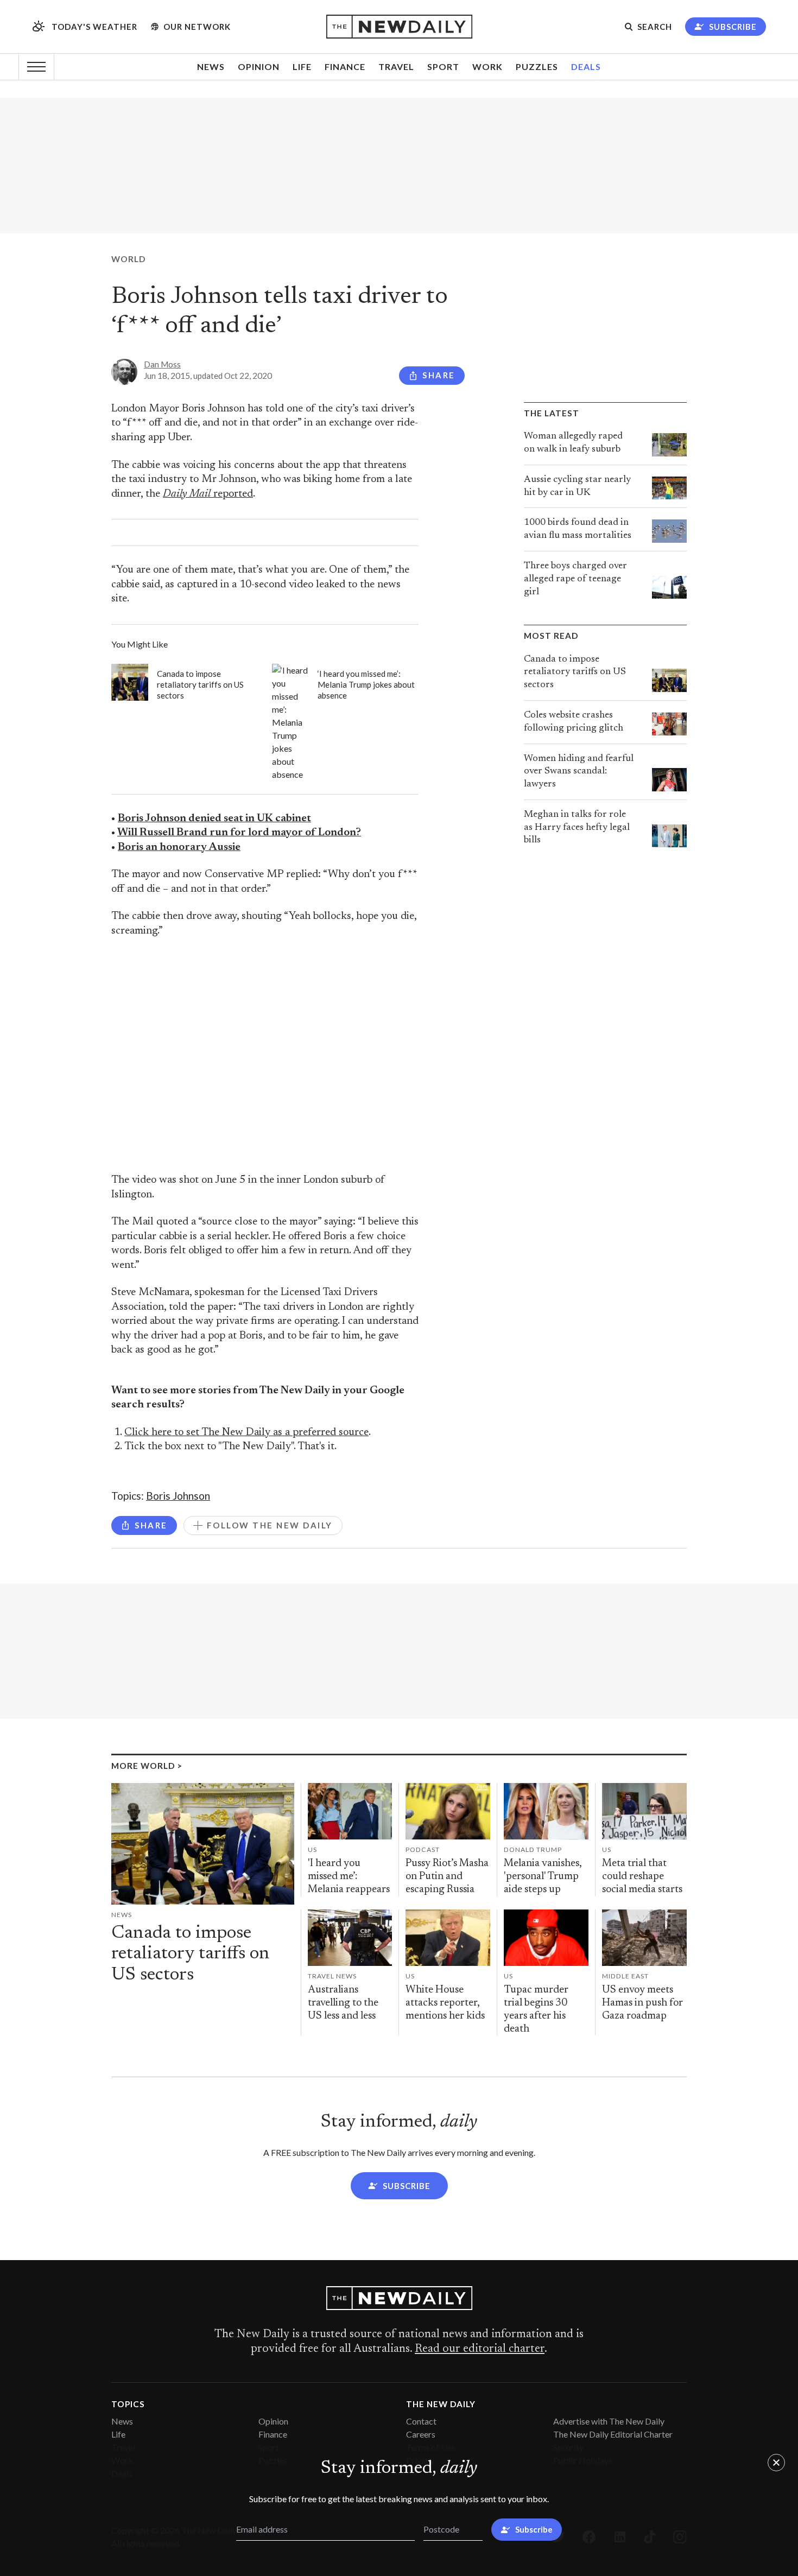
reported (208, 494)
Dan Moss (162, 364)
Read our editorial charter (480, 2349)
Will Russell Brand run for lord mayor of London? (239, 833)
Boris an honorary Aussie (179, 848)
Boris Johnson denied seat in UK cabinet (214, 819)
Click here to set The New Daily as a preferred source (246, 1433)
